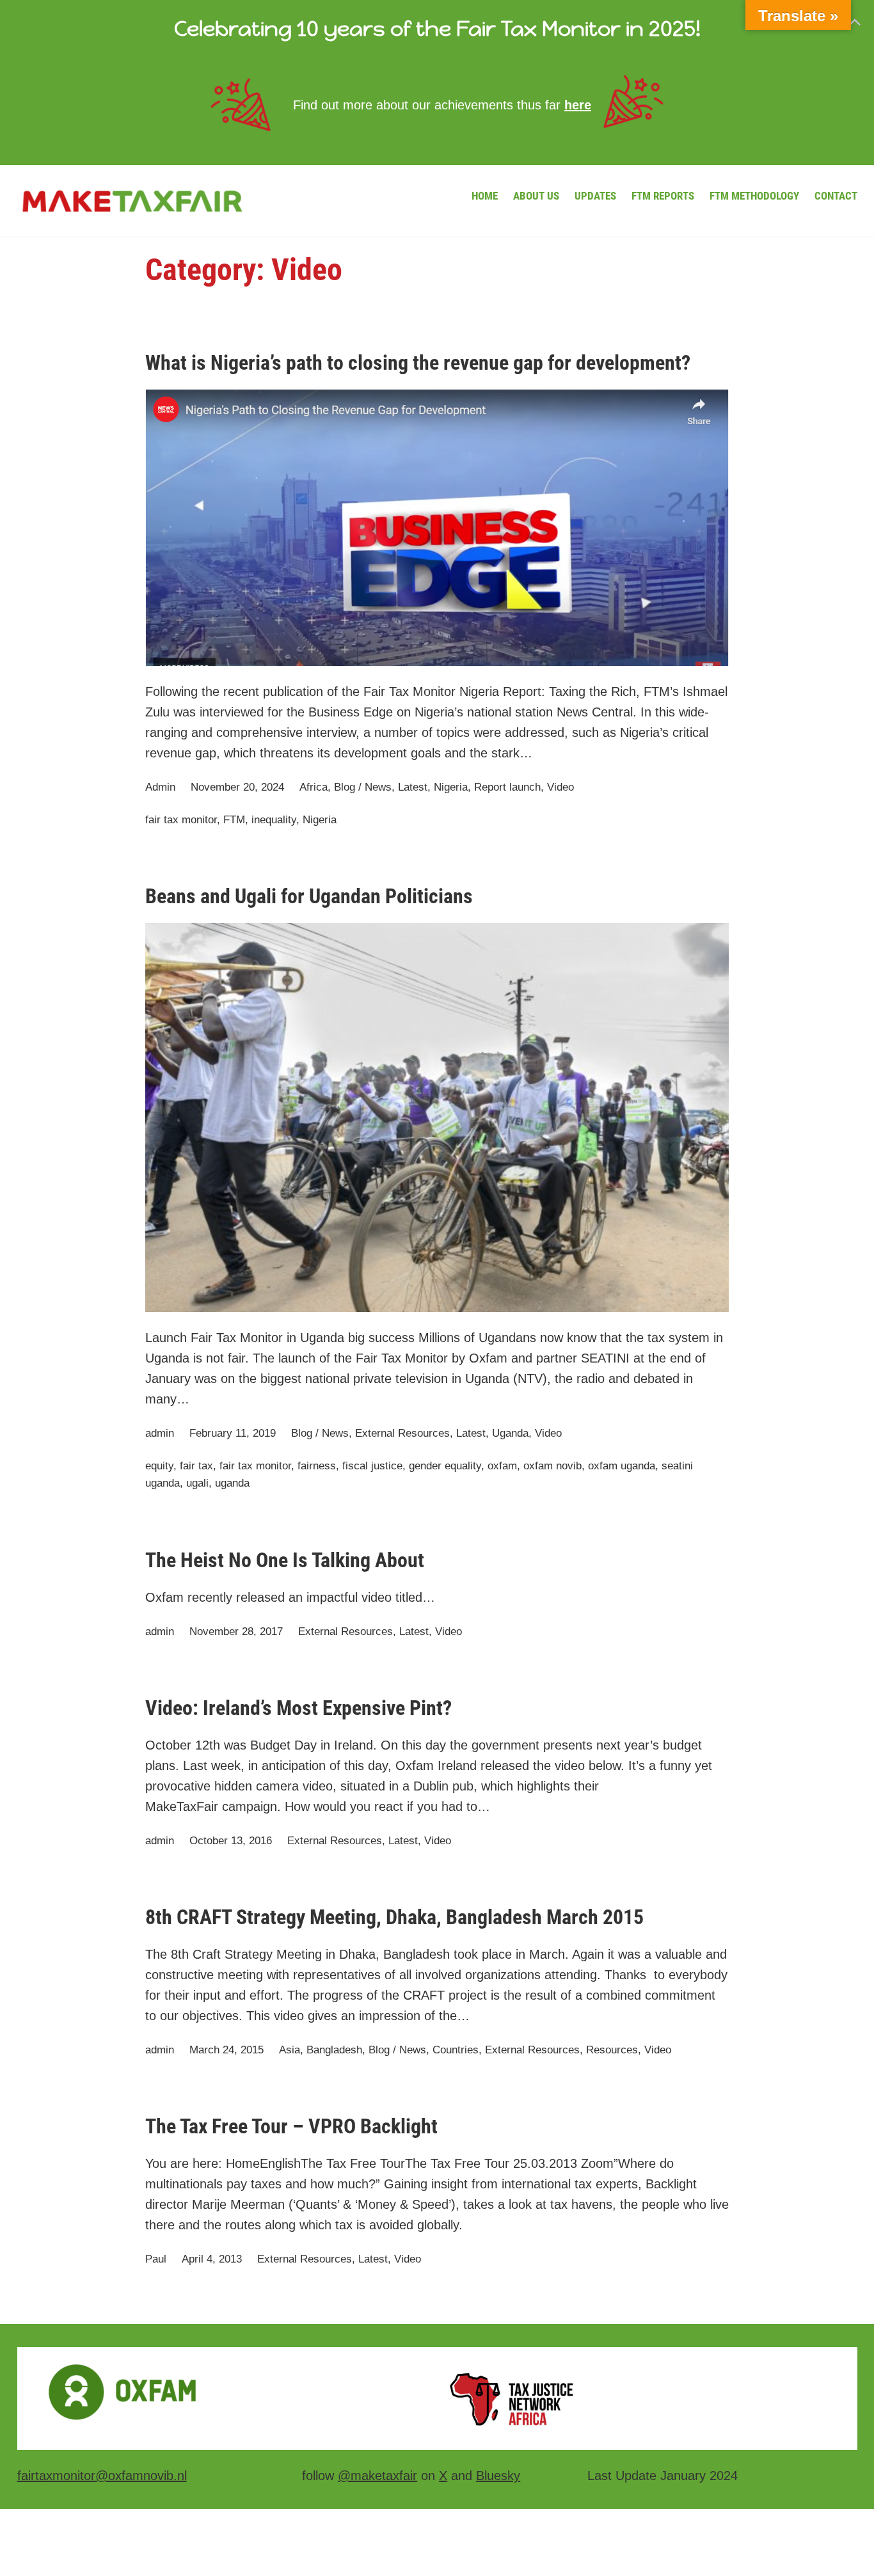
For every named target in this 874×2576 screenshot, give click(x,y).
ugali (197, 1483)
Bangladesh (334, 2050)
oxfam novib (552, 1466)
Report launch (507, 787)
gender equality (445, 1466)
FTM (234, 820)
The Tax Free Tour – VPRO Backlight (291, 2126)
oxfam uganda (622, 1466)
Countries (456, 2050)
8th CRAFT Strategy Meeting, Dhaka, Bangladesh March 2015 (394, 1917)
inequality (274, 820)
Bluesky (498, 2476)
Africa (314, 787)
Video (560, 787)
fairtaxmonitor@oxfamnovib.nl (102, 2476)
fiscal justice (372, 1466)
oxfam (502, 1466)
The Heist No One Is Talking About (285, 1560)
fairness (317, 1466)
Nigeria (451, 787)
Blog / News (363, 787)
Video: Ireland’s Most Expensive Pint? (298, 1708)
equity (159, 1466)
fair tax (196, 1466)
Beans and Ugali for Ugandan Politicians (309, 896)
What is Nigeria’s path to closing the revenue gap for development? (418, 363)
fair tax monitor (181, 820)
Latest (413, 787)
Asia (290, 2050)
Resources (612, 2050)
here (578, 105)
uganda (232, 1483)
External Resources (402, 1433)
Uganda (510, 1433)
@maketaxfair (377, 2476)
